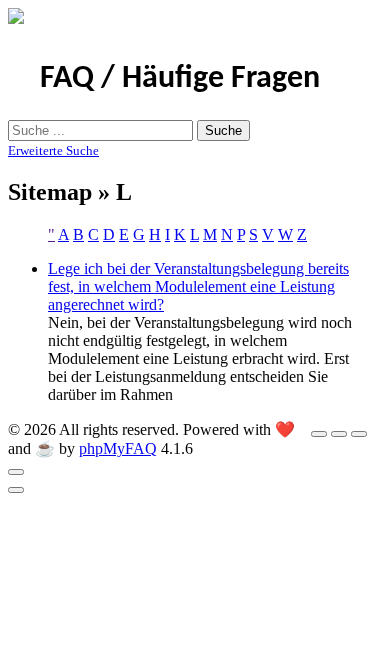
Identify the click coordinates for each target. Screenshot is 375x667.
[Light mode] (319, 434)
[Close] (16, 472)
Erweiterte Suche (53, 150)
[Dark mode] (339, 434)
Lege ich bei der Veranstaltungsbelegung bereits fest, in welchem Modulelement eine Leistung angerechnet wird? (198, 286)
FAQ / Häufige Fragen (180, 79)
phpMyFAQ (118, 448)
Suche (223, 130)
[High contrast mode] (359, 434)
